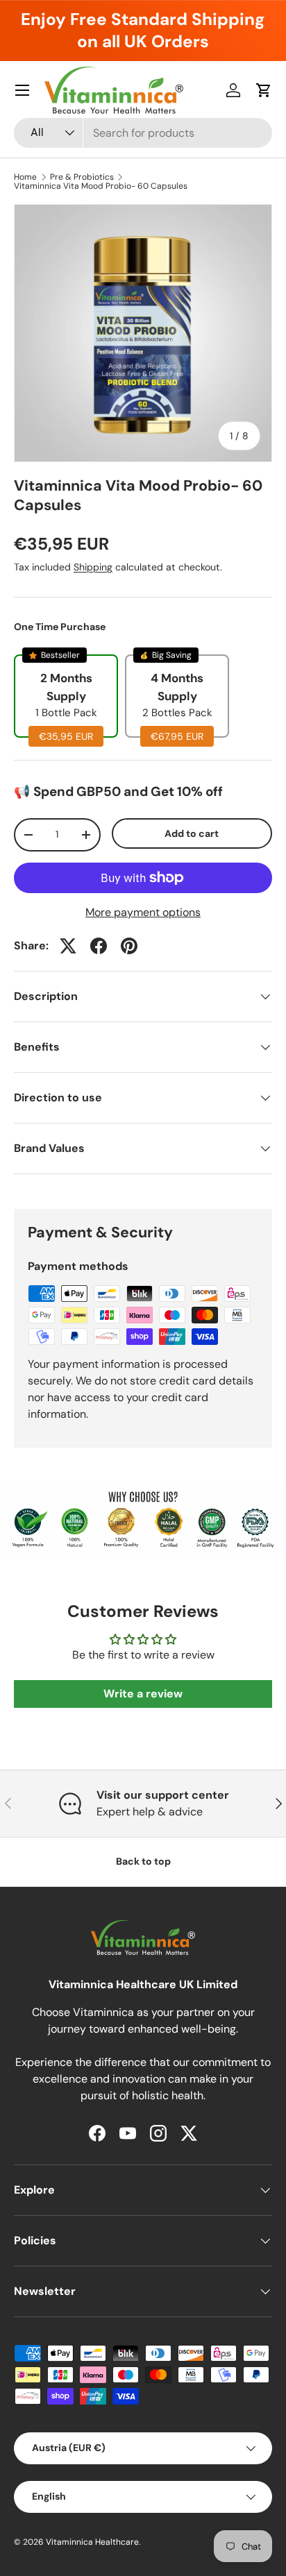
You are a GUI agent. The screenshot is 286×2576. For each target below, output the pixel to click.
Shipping (93, 567)
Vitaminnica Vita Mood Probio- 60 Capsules (101, 186)
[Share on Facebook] (99, 946)
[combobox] (143, 133)
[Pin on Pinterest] (129, 946)
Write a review (143, 1694)
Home (25, 177)
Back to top (143, 1861)
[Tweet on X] (68, 946)
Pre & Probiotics (82, 177)
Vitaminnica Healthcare (92, 2542)
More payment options (143, 912)
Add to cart (192, 833)
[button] (264, 90)
